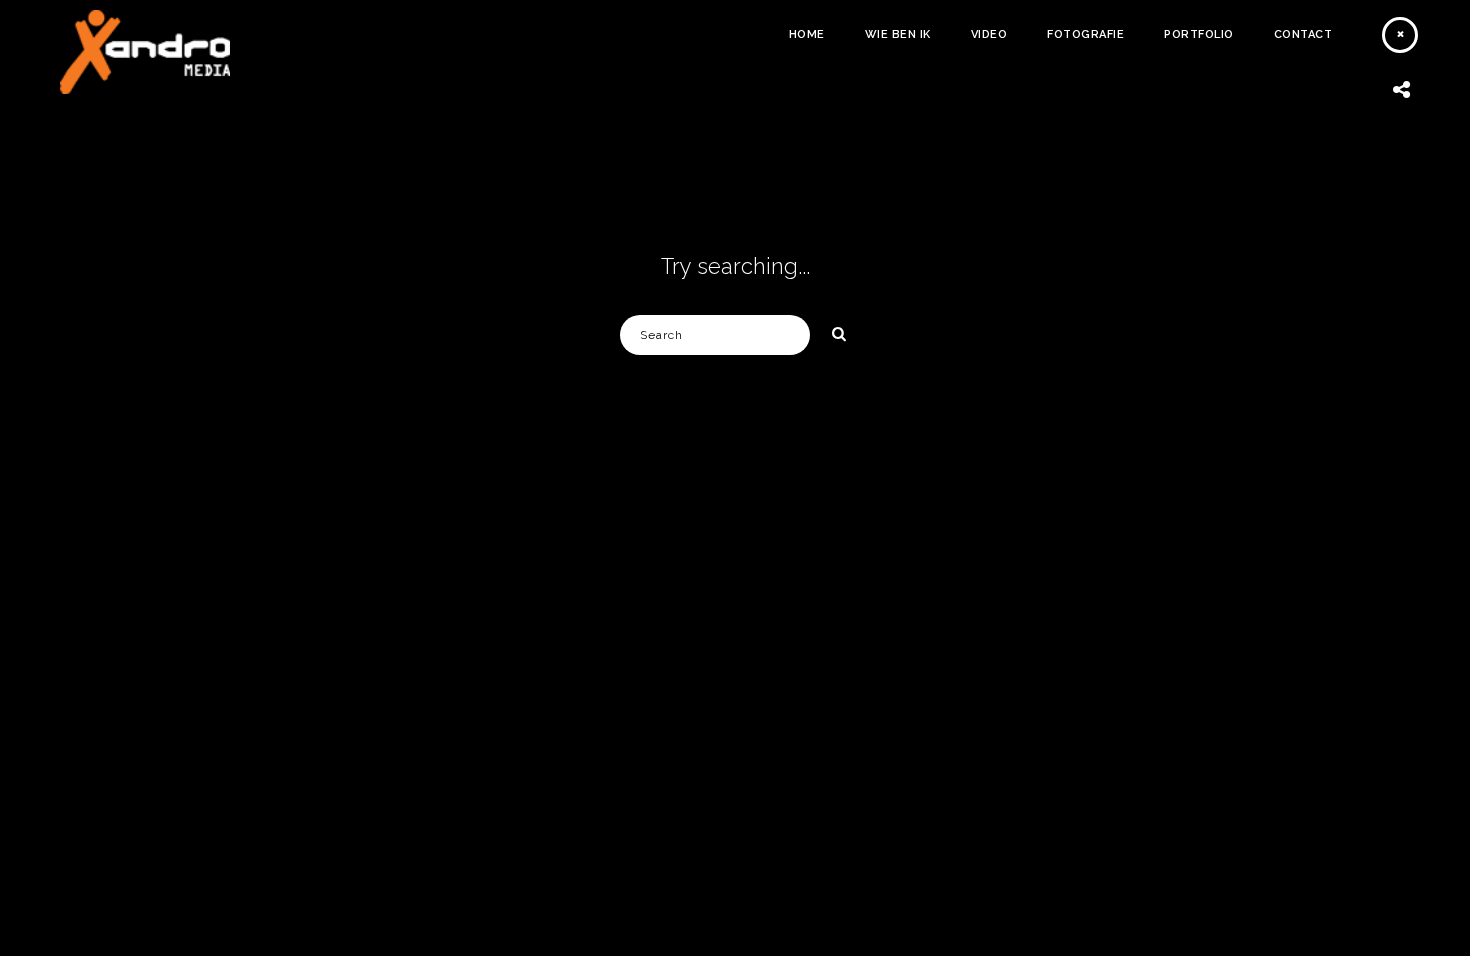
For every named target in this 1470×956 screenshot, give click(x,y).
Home (807, 34)
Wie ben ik (898, 34)
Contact (1303, 34)
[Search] (832, 331)
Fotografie (1085, 34)
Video (989, 34)
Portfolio (1199, 34)
